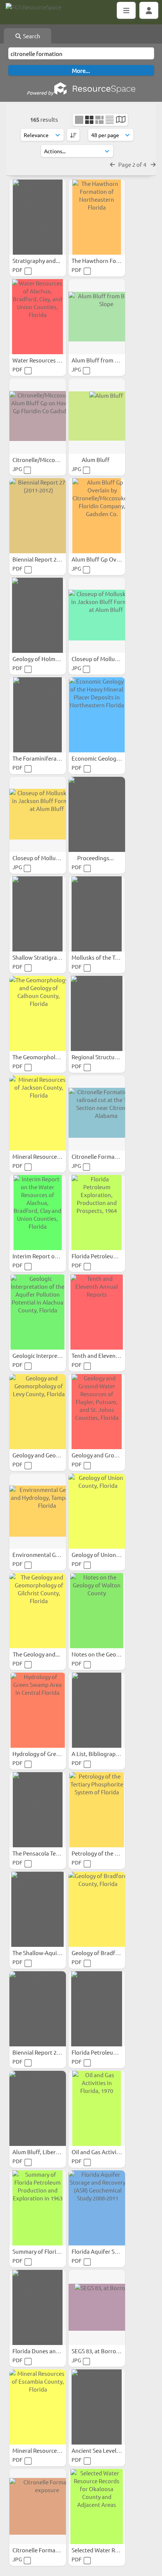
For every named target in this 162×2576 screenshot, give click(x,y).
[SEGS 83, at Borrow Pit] (97, 2307)
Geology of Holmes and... (45, 659)
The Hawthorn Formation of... (110, 260)
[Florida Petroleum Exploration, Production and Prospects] (97, 2009)
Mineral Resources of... (42, 1156)
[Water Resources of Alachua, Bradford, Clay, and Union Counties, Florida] (38, 317)
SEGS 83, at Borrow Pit (101, 2351)
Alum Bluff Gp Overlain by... (108, 559)
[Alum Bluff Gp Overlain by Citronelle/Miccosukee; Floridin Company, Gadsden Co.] (97, 516)
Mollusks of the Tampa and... (109, 957)
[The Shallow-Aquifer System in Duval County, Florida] (38, 1909)
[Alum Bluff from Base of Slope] (97, 317)
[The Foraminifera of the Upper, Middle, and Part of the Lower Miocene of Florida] (38, 715)
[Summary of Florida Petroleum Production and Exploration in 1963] (38, 2208)
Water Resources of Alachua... (51, 360)
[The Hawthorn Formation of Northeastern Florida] (97, 217)
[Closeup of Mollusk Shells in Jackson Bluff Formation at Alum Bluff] (97, 615)
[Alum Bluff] (97, 416)
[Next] (153, 164)
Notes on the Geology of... (105, 1654)
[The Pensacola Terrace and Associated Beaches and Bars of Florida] (38, 1810)
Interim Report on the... (43, 1256)
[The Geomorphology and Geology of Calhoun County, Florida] (38, 1013)
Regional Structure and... (104, 1057)
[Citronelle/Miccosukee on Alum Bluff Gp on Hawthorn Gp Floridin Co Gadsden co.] (38, 416)
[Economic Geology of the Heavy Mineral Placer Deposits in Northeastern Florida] (97, 715)
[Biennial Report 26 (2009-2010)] (38, 2009)
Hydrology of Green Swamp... (50, 1754)
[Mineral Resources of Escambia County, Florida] (38, 2407)
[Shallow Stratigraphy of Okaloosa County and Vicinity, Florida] (38, 914)
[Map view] (121, 120)
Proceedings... (96, 858)
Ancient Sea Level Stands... (106, 2450)
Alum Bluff (96, 460)
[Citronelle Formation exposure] (38, 2507)
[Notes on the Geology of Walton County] (97, 1611)
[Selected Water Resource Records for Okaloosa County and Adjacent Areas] (97, 2507)
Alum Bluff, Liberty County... (49, 2152)
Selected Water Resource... (106, 2550)
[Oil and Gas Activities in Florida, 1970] (97, 2108)
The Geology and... (37, 1654)
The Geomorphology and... (47, 1057)
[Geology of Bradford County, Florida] (97, 1909)
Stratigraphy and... (37, 260)
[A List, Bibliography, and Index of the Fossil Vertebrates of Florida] (97, 1710)
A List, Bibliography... (99, 1754)
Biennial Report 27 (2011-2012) (52, 559)
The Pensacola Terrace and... (49, 1853)
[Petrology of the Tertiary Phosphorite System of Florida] (97, 1810)
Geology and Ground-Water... (109, 1455)
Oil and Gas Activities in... (105, 2152)
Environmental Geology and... (51, 1555)
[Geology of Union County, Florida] (97, 1511)
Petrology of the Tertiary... (106, 1853)
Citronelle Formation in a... (106, 1156)
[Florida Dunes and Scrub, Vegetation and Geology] (38, 2307)
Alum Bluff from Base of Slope (111, 360)
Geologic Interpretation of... (49, 1355)
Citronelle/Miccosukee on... (48, 460)
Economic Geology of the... (106, 758)
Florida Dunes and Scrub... (47, 2351)
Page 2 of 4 (133, 164)
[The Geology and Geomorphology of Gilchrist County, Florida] (38, 1611)
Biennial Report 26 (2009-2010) (52, 2052)
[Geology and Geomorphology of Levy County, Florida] (38, 1412)
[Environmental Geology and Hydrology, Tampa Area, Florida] (38, 1511)
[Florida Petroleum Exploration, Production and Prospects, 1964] (97, 1213)
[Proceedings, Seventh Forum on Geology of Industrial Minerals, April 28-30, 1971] (97, 814)
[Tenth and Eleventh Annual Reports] (97, 1312)
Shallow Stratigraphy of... (45, 957)
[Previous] (112, 164)
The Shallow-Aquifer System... (51, 1953)
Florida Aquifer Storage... (105, 2251)
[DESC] (73, 135)
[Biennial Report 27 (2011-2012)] (38, 516)
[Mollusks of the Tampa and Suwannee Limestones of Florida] (97, 914)
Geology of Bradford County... (111, 1953)
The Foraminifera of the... (46, 758)
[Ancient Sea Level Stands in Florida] (97, 2407)
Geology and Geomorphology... (53, 1455)
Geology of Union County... (106, 1555)
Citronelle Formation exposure (52, 2550)
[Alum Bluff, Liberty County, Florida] (38, 2108)
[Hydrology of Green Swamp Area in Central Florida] (38, 1710)
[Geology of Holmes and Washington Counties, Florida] (38, 615)
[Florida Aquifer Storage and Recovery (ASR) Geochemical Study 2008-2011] (97, 2208)
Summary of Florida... (40, 2251)
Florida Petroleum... (98, 1256)
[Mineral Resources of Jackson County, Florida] (38, 1113)
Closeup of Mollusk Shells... (107, 659)
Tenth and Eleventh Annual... (109, 1355)
